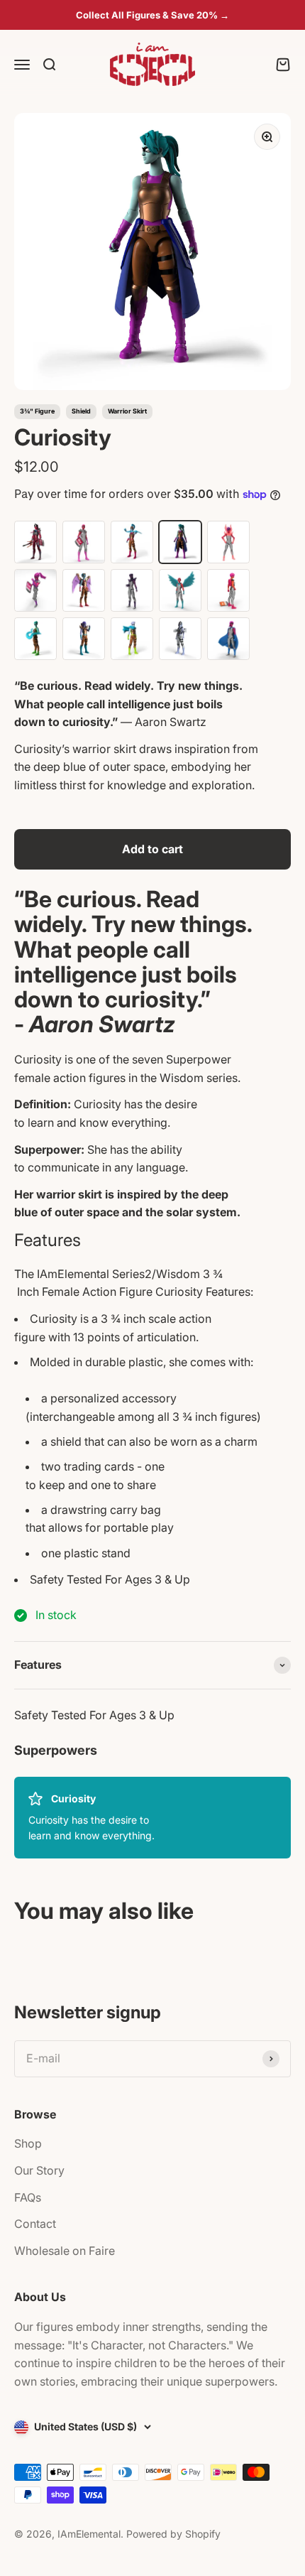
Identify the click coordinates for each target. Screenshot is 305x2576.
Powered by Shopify (173, 2534)
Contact (35, 2224)
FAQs (28, 2197)
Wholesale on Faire (65, 2251)
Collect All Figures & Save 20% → (152, 15)
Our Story (39, 2170)
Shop (28, 2143)
